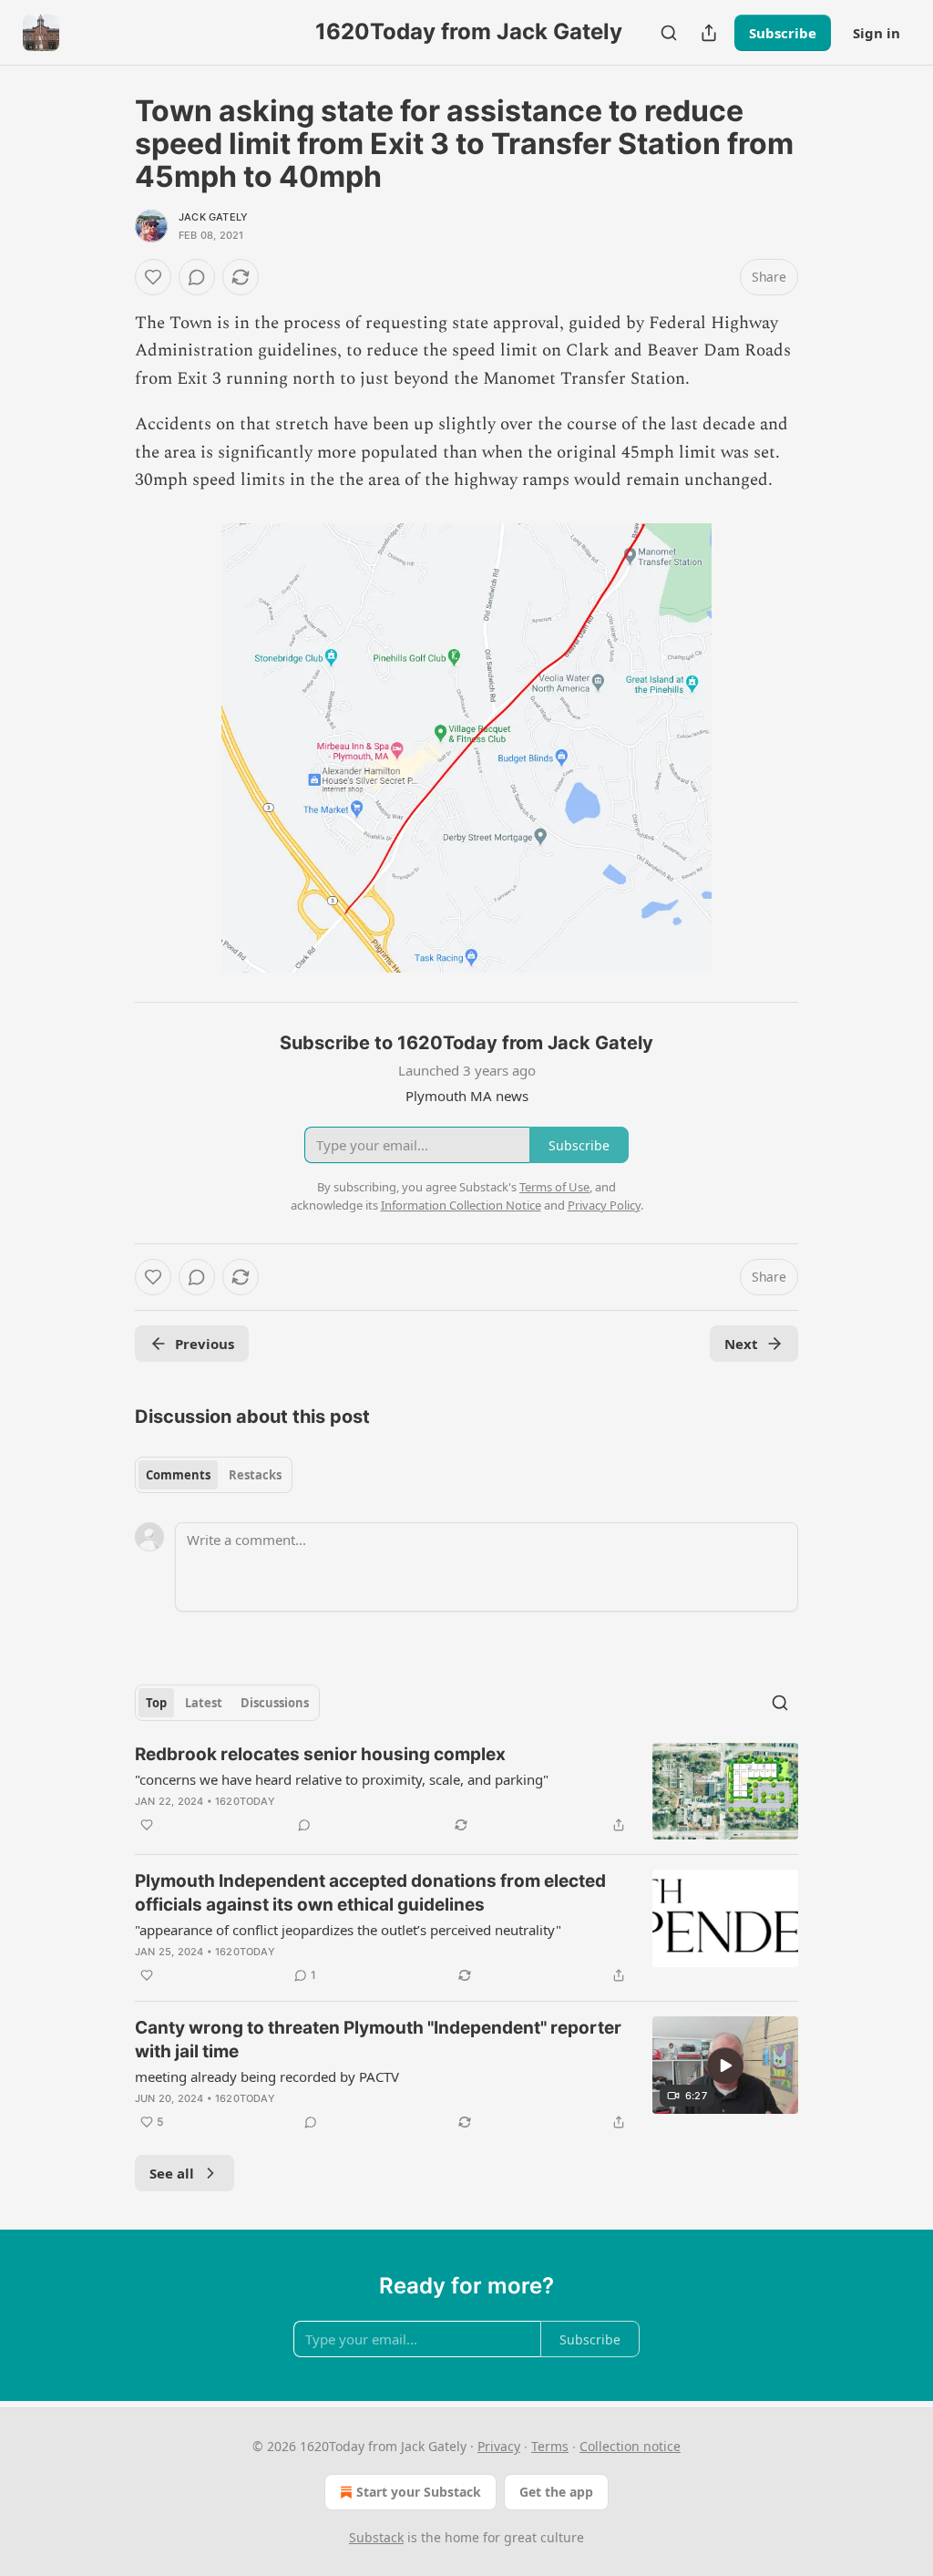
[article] (466, 1792)
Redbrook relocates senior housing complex (320, 1754)
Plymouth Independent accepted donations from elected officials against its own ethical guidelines (370, 1893)
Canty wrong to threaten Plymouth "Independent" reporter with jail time (378, 2040)
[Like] (153, 277)
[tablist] (214, 1475)
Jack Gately (213, 217)
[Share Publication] (709, 33)
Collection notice (630, 2446)
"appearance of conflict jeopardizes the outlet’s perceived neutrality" (348, 1930)
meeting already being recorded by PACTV (267, 2076)
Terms (550, 2446)
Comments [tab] (178, 1475)
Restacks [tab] (255, 1475)
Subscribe (783, 33)
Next (741, 1344)
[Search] (669, 33)
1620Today (245, 1801)
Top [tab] (156, 1703)
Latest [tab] (204, 1703)
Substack (376, 2537)
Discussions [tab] (275, 1703)
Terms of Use (554, 1187)
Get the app (556, 2492)
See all (172, 2173)
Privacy (499, 2446)
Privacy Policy (604, 1205)
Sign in (877, 33)
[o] (725, 2066)
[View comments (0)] (197, 277)
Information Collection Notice (461, 1205)
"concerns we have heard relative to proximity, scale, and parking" (342, 1779)
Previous (205, 1344)
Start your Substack (419, 2492)
